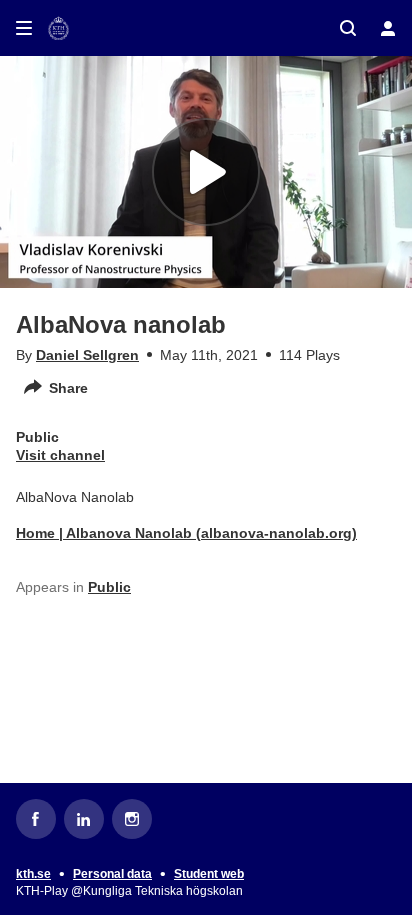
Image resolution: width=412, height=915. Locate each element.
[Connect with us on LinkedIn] (84, 819)
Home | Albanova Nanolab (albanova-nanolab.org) (186, 533)
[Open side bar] (24, 28)
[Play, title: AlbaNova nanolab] (206, 172)
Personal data (112, 874)
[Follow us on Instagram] (132, 819)
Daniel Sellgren (87, 355)
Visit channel (60, 455)
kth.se (33, 874)
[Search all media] (348, 28)
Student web (209, 874)
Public (109, 587)
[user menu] (388, 28)
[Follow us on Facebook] (36, 819)
